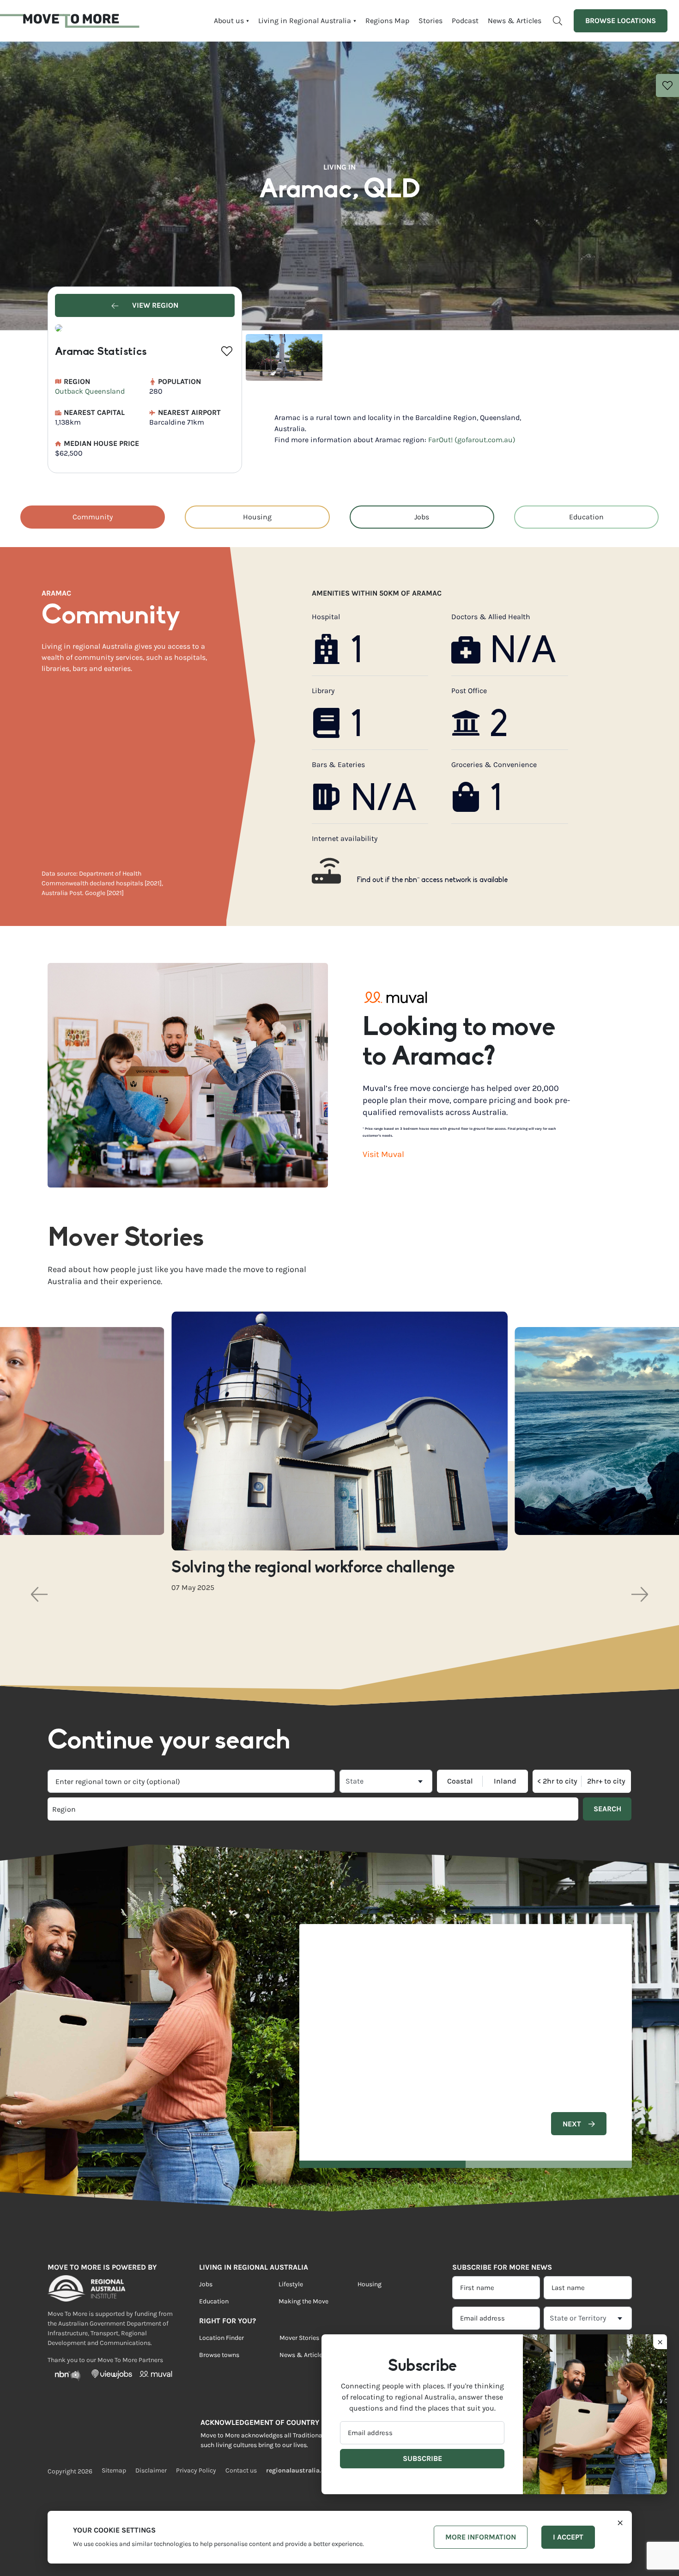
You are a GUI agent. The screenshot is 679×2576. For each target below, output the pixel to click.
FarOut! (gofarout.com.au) (472, 440)
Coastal (460, 1781)
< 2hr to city (557, 1781)
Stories (430, 21)
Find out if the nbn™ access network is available (432, 880)
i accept (568, 2537)
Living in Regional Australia (305, 21)
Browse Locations (621, 21)
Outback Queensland (90, 391)
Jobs (422, 517)
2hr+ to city (606, 1781)
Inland (505, 1781)
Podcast (465, 21)
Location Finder (221, 2338)
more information (481, 2537)
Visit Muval (383, 1154)
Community (93, 517)
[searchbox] (180, 1809)
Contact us (241, 2470)
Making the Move (303, 2301)
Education (586, 517)
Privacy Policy (196, 2470)
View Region (154, 305)
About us (229, 21)
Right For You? (227, 2321)
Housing (257, 517)
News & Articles (515, 21)
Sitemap (114, 2470)
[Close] (620, 2522)
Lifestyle (291, 2284)
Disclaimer (151, 2470)
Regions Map (387, 21)
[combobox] (191, 1781)
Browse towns (219, 2355)
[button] (39, 1594)
